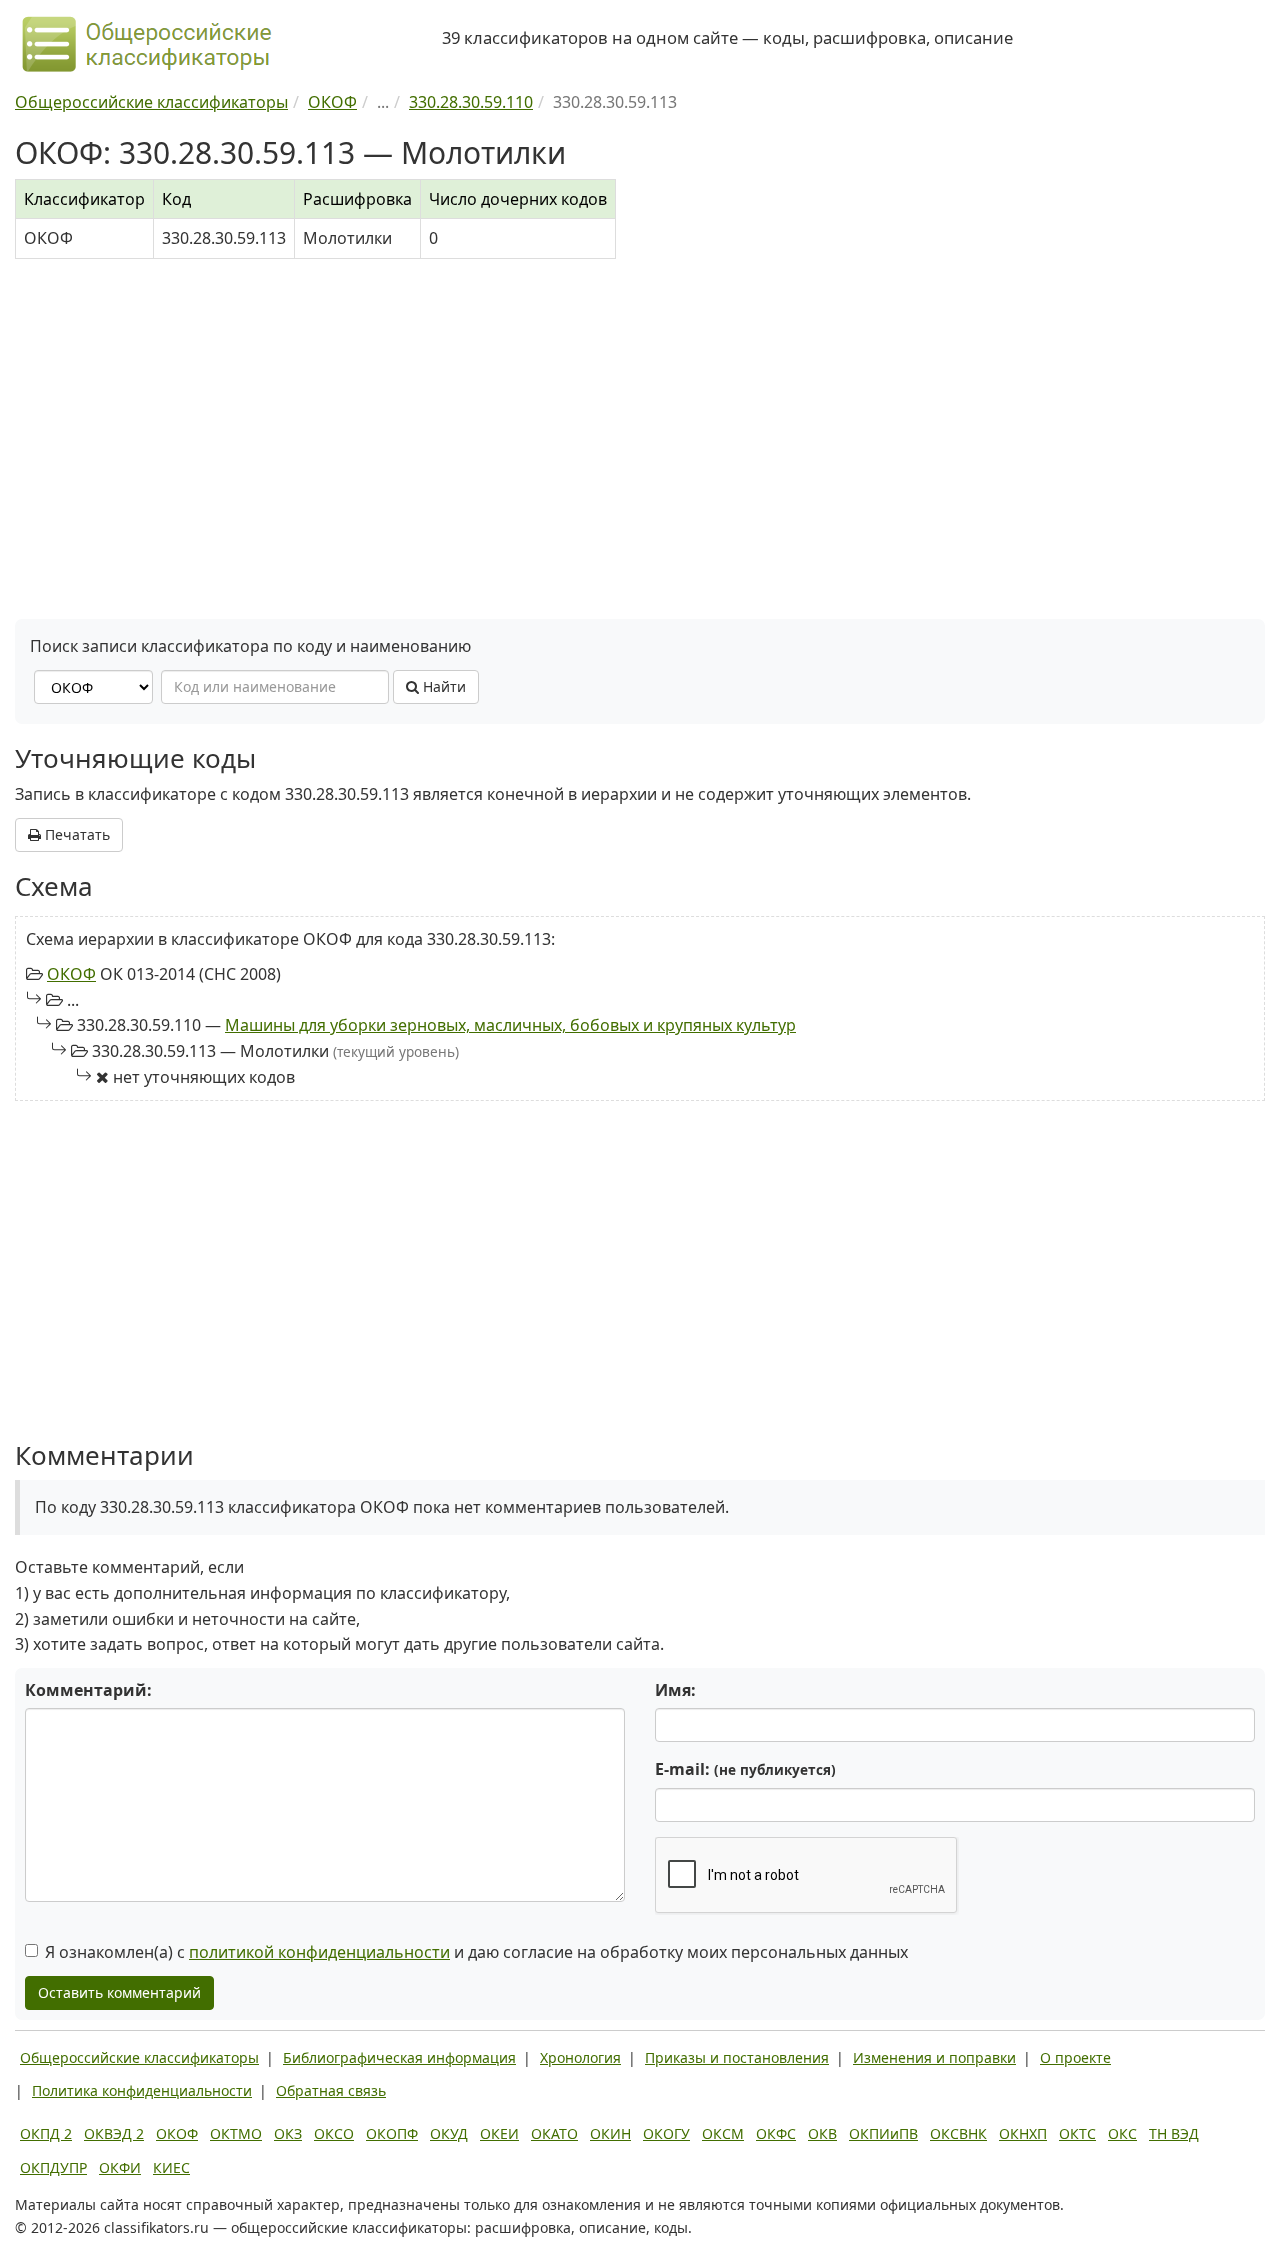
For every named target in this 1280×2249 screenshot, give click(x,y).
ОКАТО (554, 2133)
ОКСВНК (958, 2133)
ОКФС (776, 2133)
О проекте (1075, 2057)
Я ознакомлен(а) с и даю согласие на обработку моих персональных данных (476, 1952)
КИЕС (171, 2167)
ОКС (1122, 2133)
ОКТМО (236, 2133)
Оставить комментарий (119, 1992)
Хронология (580, 2057)
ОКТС (1077, 2133)
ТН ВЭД (1174, 2133)
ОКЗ (288, 2133)
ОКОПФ (392, 2133)
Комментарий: (88, 1690)
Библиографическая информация (399, 2057)
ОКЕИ (499, 2133)
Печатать (75, 834)
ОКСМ (723, 2133)
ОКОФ (71, 974)
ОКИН (610, 2133)
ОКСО (334, 2133)
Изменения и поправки (934, 2057)
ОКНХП (1023, 2133)
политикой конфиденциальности (319, 1952)
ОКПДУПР (53, 2167)
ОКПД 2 (46, 2133)
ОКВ (822, 2133)
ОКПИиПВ (883, 2133)
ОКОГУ (666, 2133)
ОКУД (449, 2133)
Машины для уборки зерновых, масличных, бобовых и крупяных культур (510, 1025)
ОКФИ (120, 2167)
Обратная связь (331, 2090)
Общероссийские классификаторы (139, 2057)
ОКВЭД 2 (114, 2133)
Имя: (675, 1690)
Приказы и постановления (737, 2057)
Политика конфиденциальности (142, 2090)
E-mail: (745, 1769)
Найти (442, 686)
